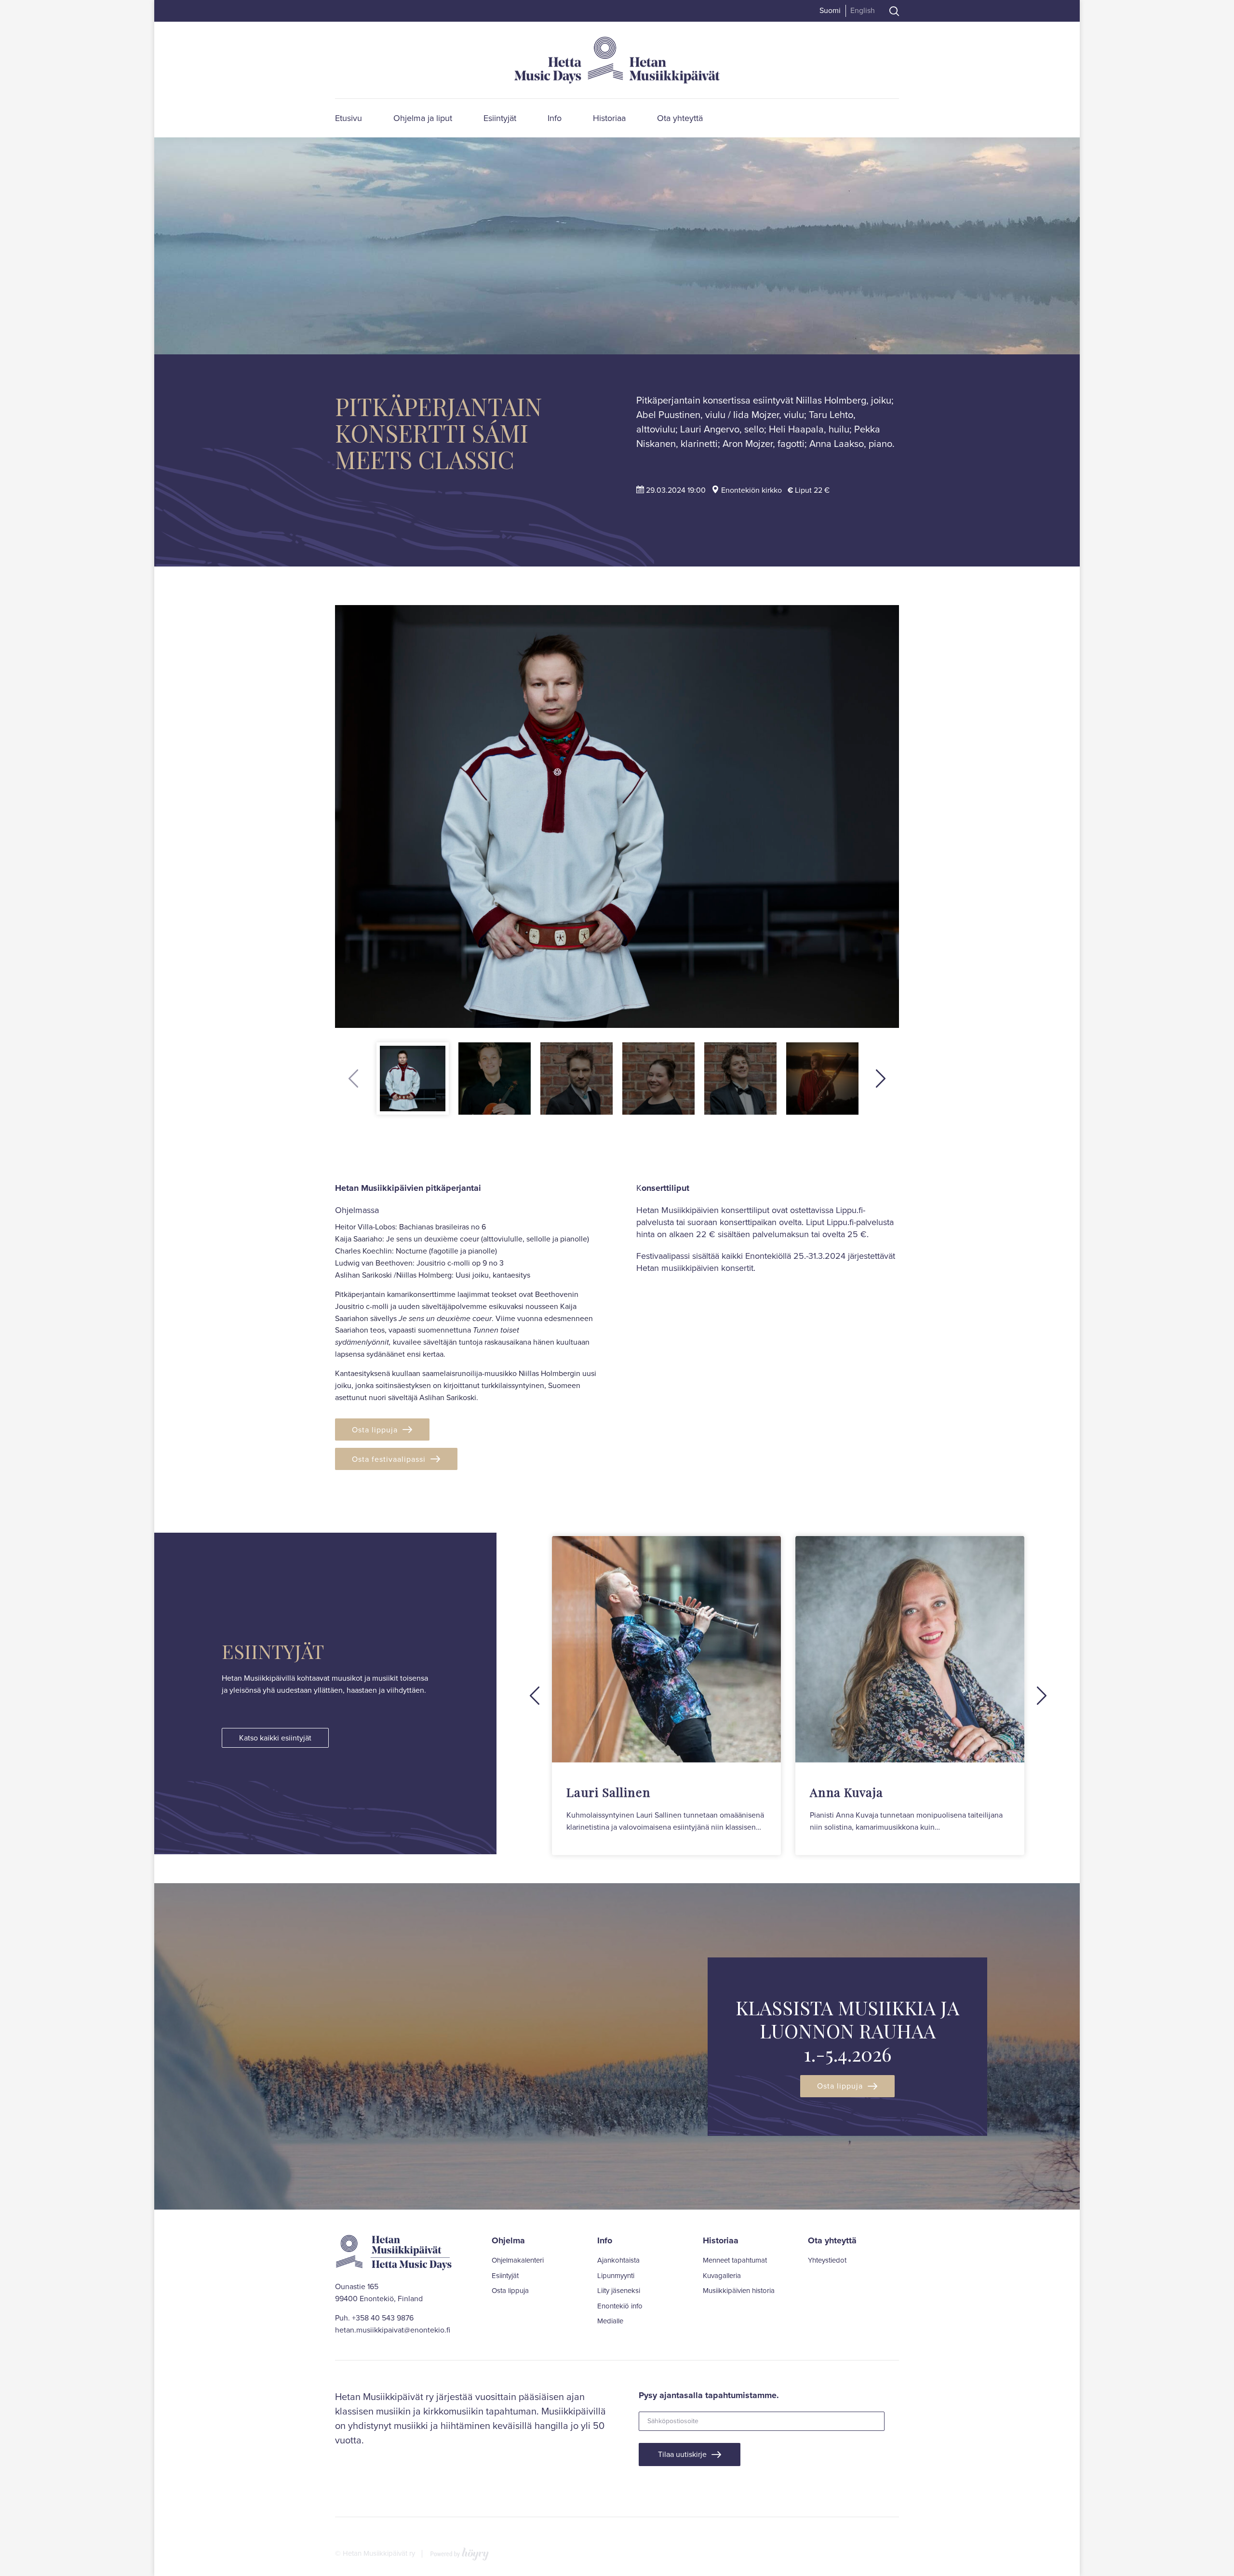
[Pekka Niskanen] (740, 1079)
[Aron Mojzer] (822, 1079)
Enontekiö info (620, 2306)
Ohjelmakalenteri (518, 2261)
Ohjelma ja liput (423, 118)
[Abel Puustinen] (495, 1079)
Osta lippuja (375, 1430)
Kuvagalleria (722, 2276)
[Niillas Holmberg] (617, 817)
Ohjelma (508, 2240)
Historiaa (609, 118)
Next (881, 1079)
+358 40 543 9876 (383, 2318)
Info (555, 118)
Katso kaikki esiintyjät (275, 1738)
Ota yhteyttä (680, 118)
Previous (353, 1079)
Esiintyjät (500, 118)
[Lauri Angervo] (577, 1079)
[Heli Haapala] (658, 1079)
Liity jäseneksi (619, 2291)
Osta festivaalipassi (389, 1459)
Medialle (610, 2321)
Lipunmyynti (616, 2276)
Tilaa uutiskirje (682, 2454)
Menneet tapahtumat (735, 2261)
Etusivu (349, 118)
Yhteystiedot (827, 2261)
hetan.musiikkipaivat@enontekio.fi (393, 2330)
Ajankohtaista (618, 2261)
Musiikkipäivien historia (739, 2291)
